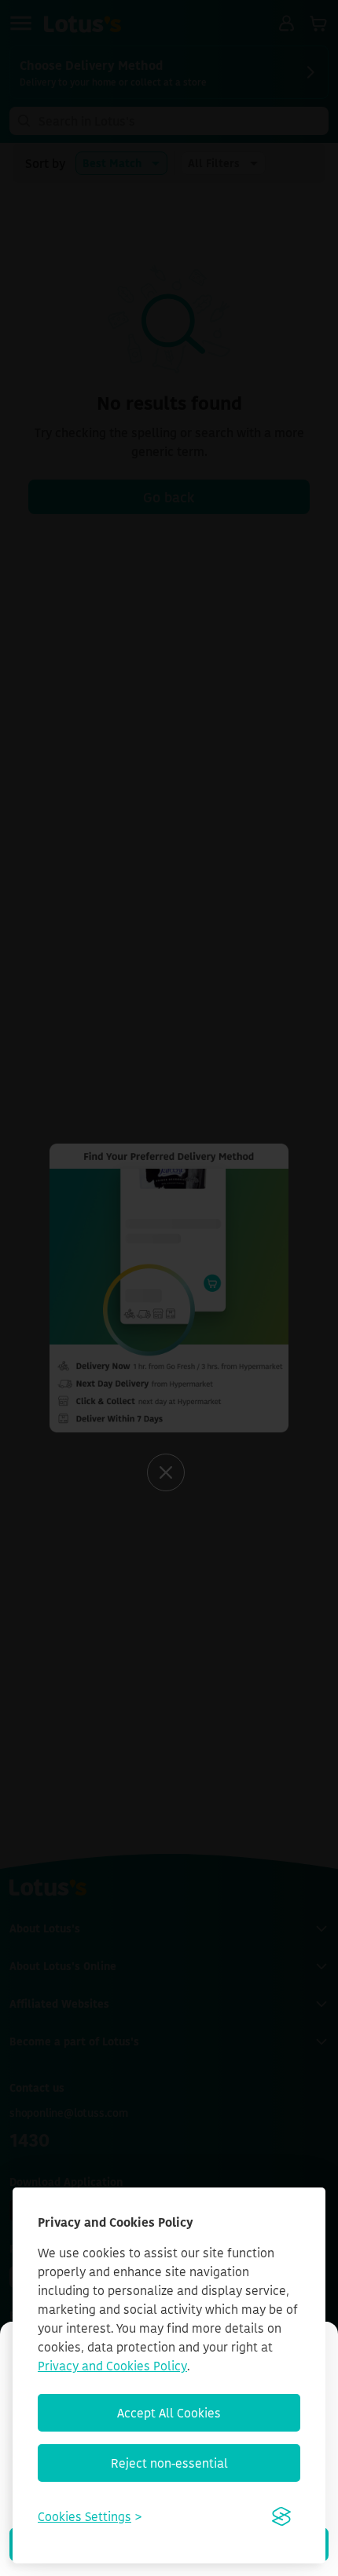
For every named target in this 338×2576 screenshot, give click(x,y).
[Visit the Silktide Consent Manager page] (281, 2516)
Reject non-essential (169, 2463)
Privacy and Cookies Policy (112, 2366)
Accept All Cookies (169, 2413)
